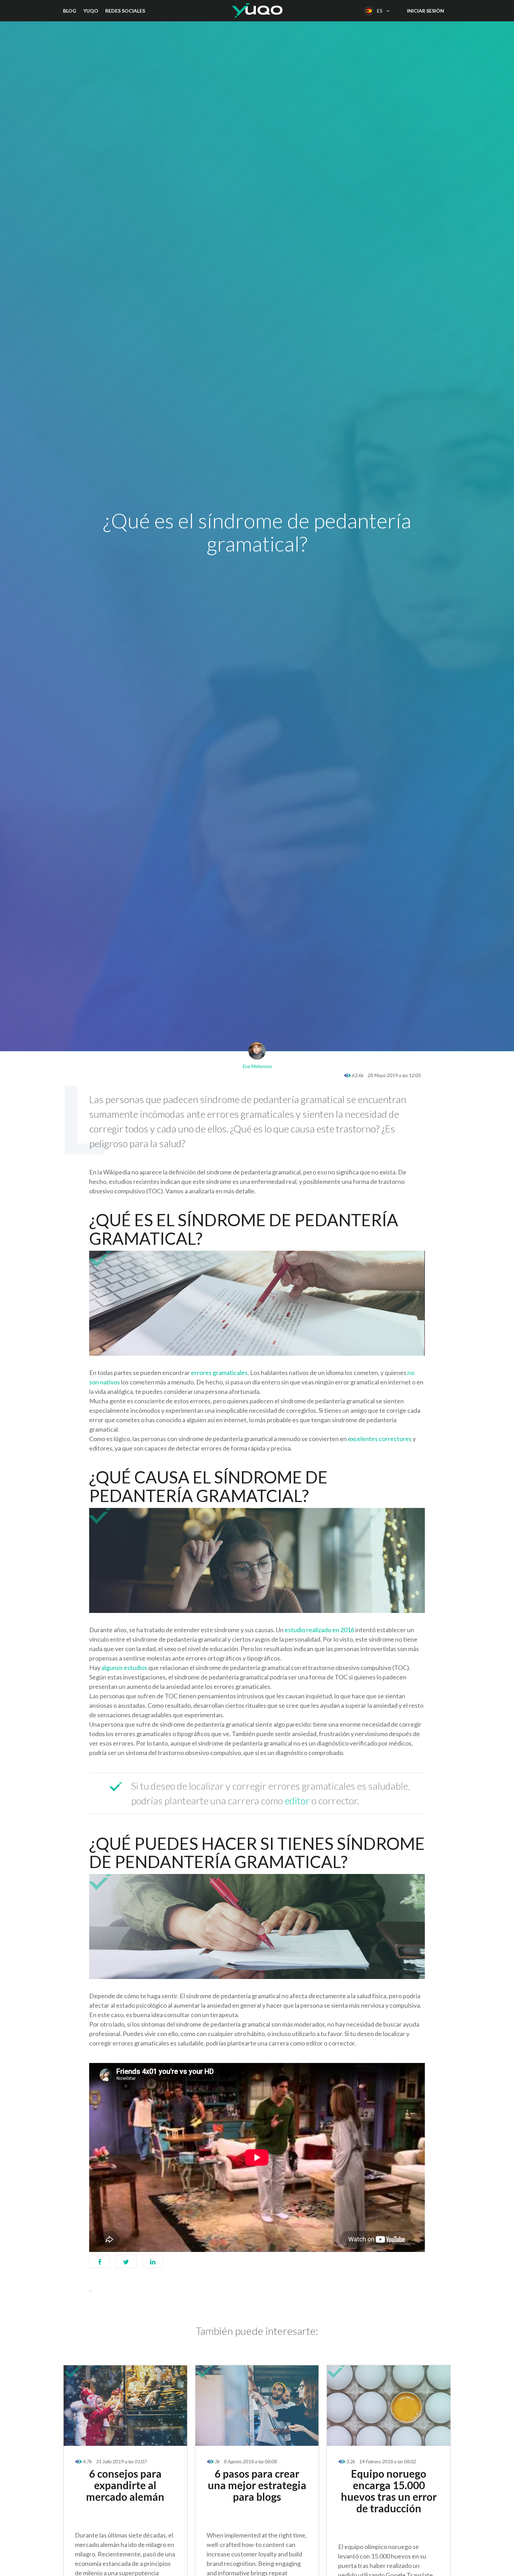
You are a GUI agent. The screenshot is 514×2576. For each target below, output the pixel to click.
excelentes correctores (380, 1439)
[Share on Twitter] (126, 2265)
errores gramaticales (219, 1373)
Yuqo (91, 11)
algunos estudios (125, 1668)
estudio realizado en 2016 (320, 1630)
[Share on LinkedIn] (153, 2265)
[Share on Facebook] (100, 2265)
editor (298, 1801)
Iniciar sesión (426, 11)
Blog (70, 11)
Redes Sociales (125, 11)
